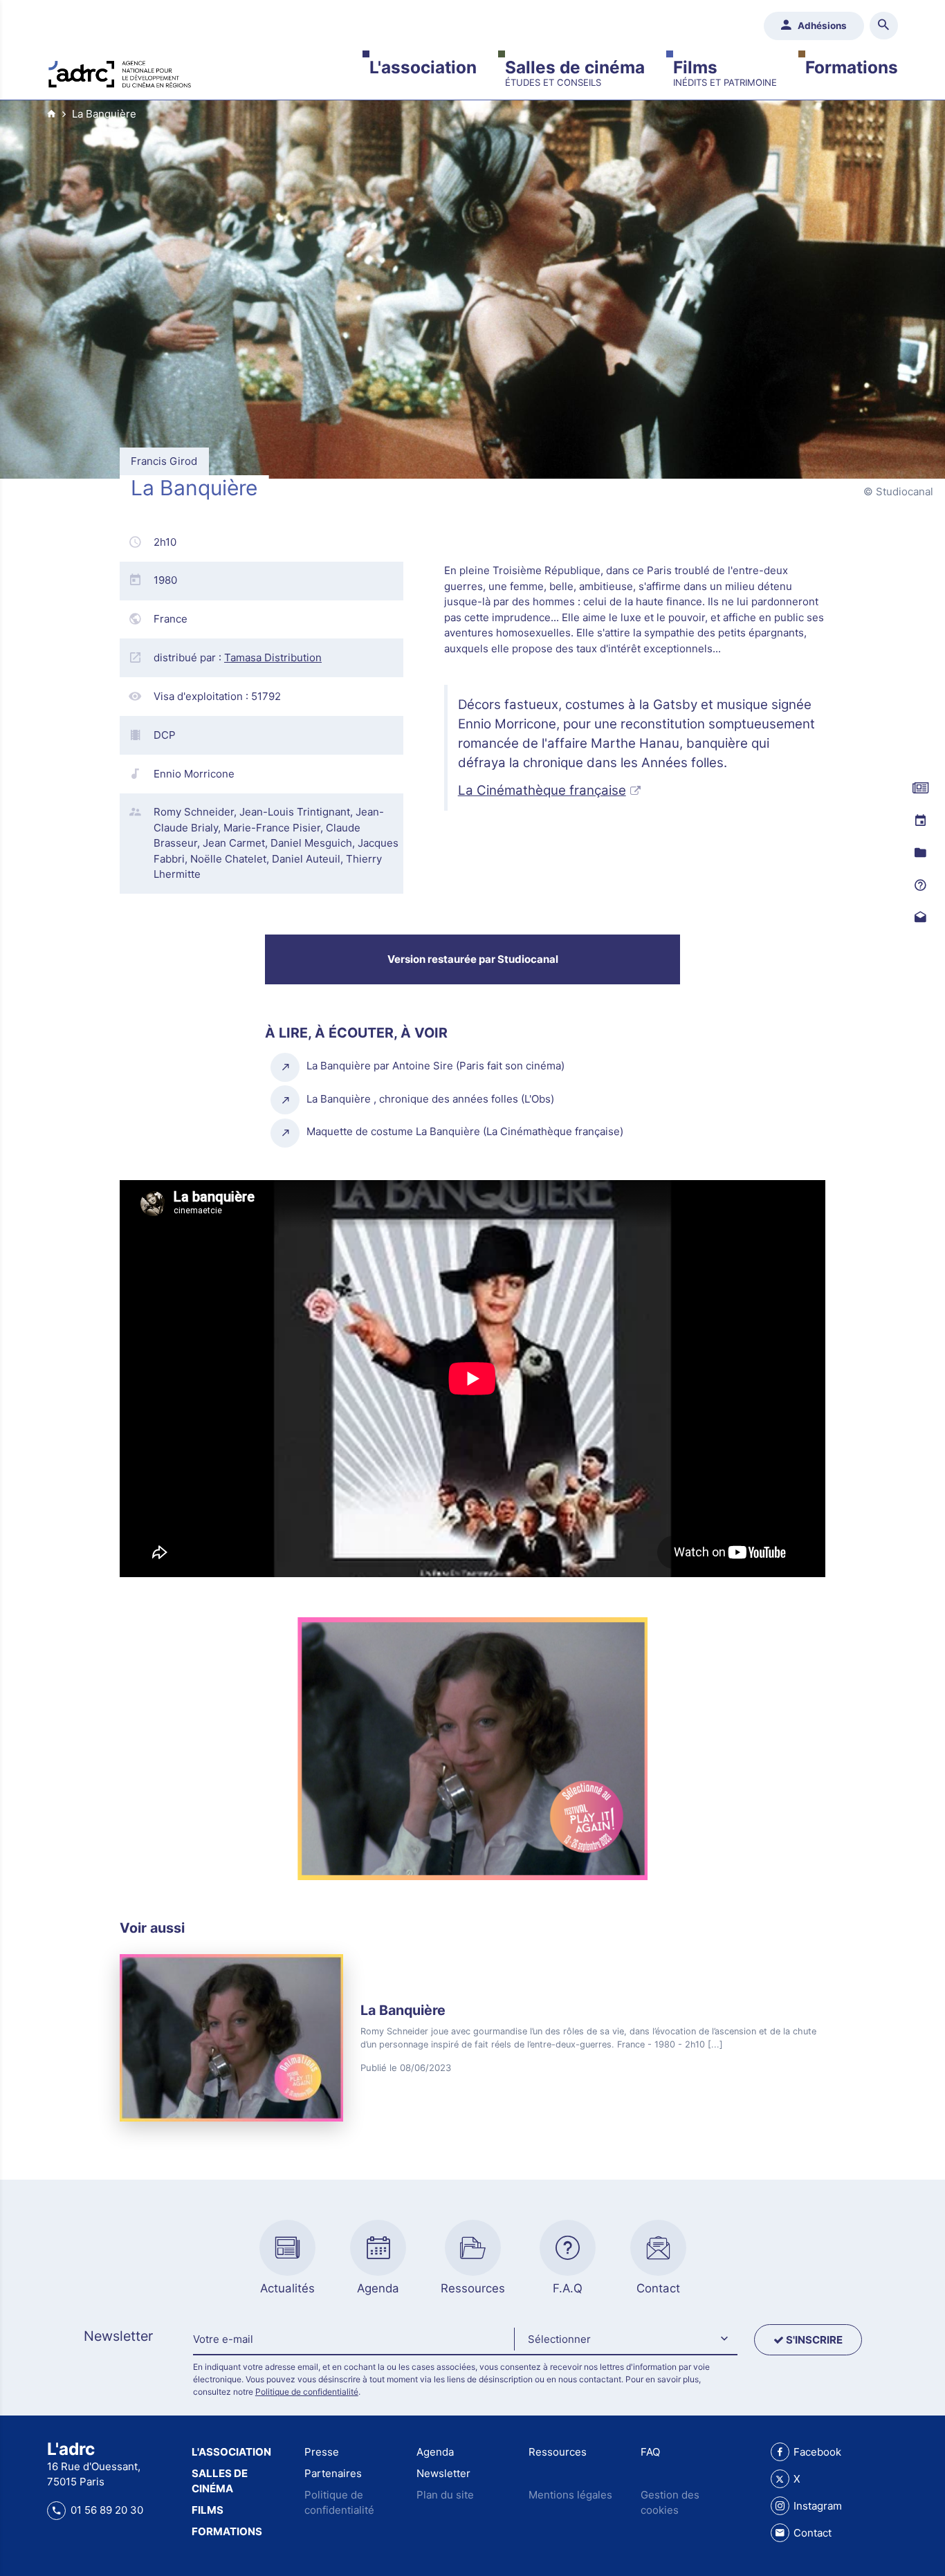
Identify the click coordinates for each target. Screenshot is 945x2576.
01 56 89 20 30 (107, 2510)
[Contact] (920, 918)
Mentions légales (570, 2495)
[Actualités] (920, 789)
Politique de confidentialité (307, 2392)
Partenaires (333, 2473)
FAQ (650, 2452)
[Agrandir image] (472, 1749)
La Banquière (104, 114)
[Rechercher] (884, 26)
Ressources (558, 2452)
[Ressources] (920, 853)
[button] (625, 2340)
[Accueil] (120, 73)
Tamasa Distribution (273, 657)
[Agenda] (920, 821)
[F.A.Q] (920, 885)
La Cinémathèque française (542, 790)
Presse (322, 2452)
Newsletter (443, 2473)
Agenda (435, 2452)
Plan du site (445, 2495)
